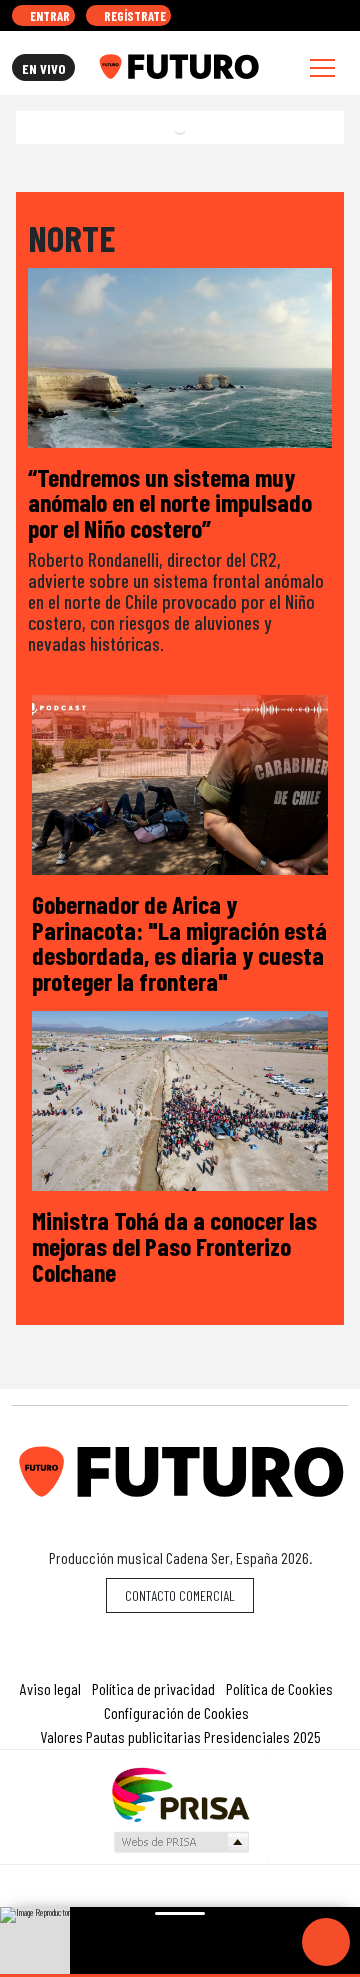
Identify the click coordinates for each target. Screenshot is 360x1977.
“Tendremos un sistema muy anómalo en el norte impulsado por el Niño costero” (170, 502)
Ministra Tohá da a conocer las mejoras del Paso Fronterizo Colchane (174, 1245)
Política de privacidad (153, 1688)
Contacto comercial (180, 1595)
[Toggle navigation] (322, 67)
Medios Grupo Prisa (180, 1842)
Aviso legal (50, 1688)
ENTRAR (48, 16)
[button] (180, 1975)
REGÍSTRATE (133, 16)
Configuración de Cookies (176, 1712)
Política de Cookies (279, 1688)
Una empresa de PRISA (180, 1793)
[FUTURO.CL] (178, 67)
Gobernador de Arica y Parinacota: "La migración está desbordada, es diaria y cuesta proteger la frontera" (179, 942)
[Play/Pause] (326, 1942)
